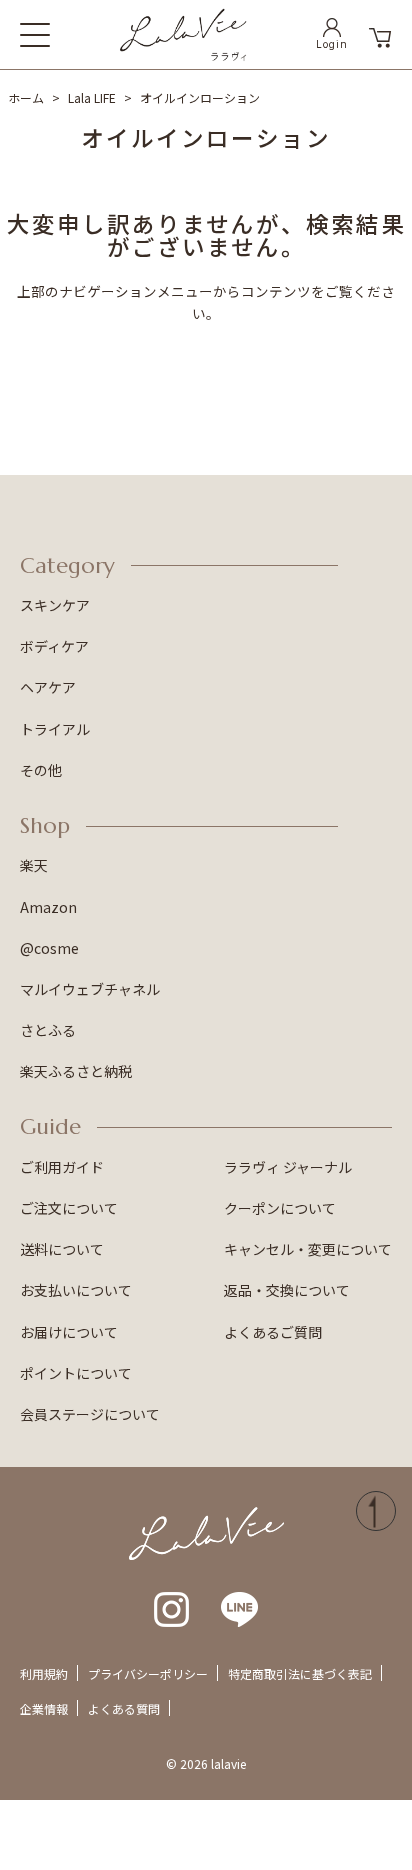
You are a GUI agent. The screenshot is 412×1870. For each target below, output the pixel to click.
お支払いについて (76, 1290)
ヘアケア (48, 687)
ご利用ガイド (62, 1167)
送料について (62, 1249)
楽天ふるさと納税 (76, 1071)
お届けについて (69, 1332)
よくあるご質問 (273, 1332)
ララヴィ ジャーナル (288, 1167)
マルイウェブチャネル (90, 989)
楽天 (34, 865)
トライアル (55, 729)
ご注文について (69, 1208)
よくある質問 (124, 1708)
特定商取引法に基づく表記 (300, 1673)
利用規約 (44, 1673)
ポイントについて (76, 1373)
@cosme (49, 948)
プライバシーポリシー (148, 1673)
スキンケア (55, 605)
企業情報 (44, 1708)
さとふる (48, 1030)
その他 (41, 770)
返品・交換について (287, 1290)
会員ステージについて (90, 1414)
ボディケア (54, 646)
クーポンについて (280, 1208)
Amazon (48, 907)
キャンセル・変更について (308, 1249)
